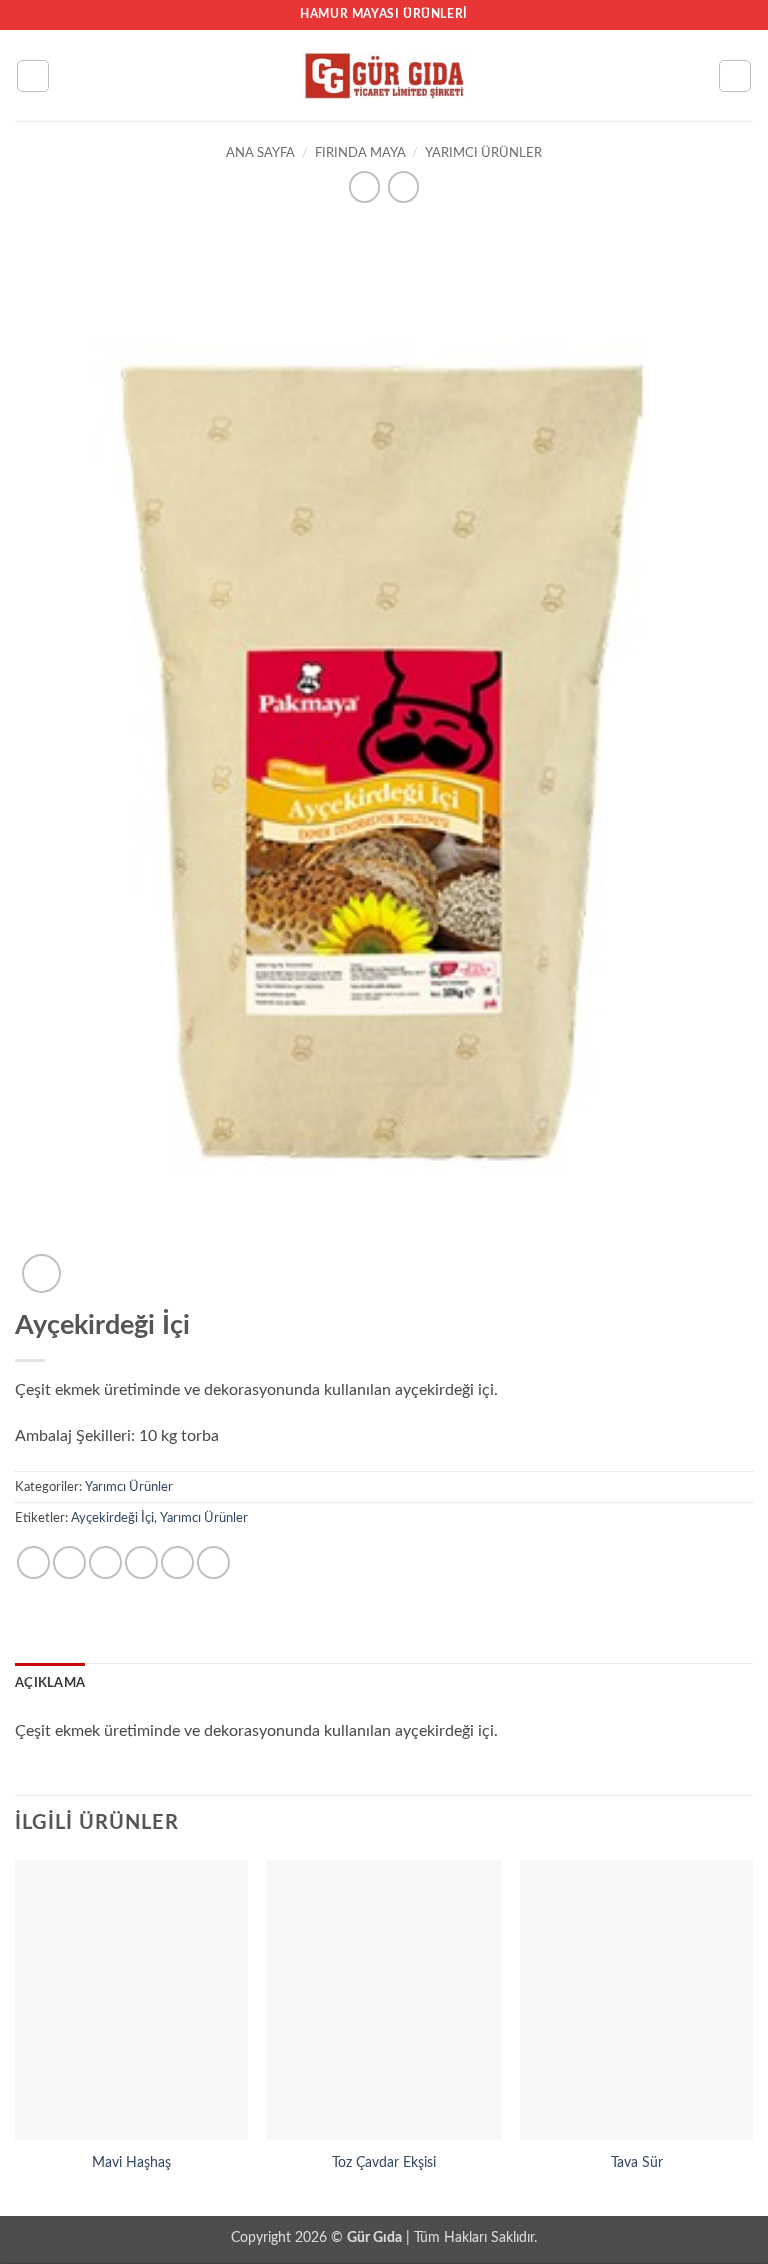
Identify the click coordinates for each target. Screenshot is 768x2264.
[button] (33, 76)
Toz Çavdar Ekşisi (384, 2162)
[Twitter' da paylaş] (105, 1562)
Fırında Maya (360, 153)
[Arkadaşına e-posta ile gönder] (141, 1562)
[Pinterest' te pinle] (177, 1562)
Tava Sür (637, 2162)
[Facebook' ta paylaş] (69, 1562)
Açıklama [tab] (50, 1683)
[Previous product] (403, 186)
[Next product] (364, 186)
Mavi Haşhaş (131, 2162)
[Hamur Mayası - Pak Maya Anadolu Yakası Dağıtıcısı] (384, 75)
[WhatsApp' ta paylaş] (33, 1562)
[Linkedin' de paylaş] (213, 1562)
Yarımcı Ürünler (483, 153)
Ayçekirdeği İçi (112, 1518)
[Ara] (735, 76)
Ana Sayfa (260, 153)
